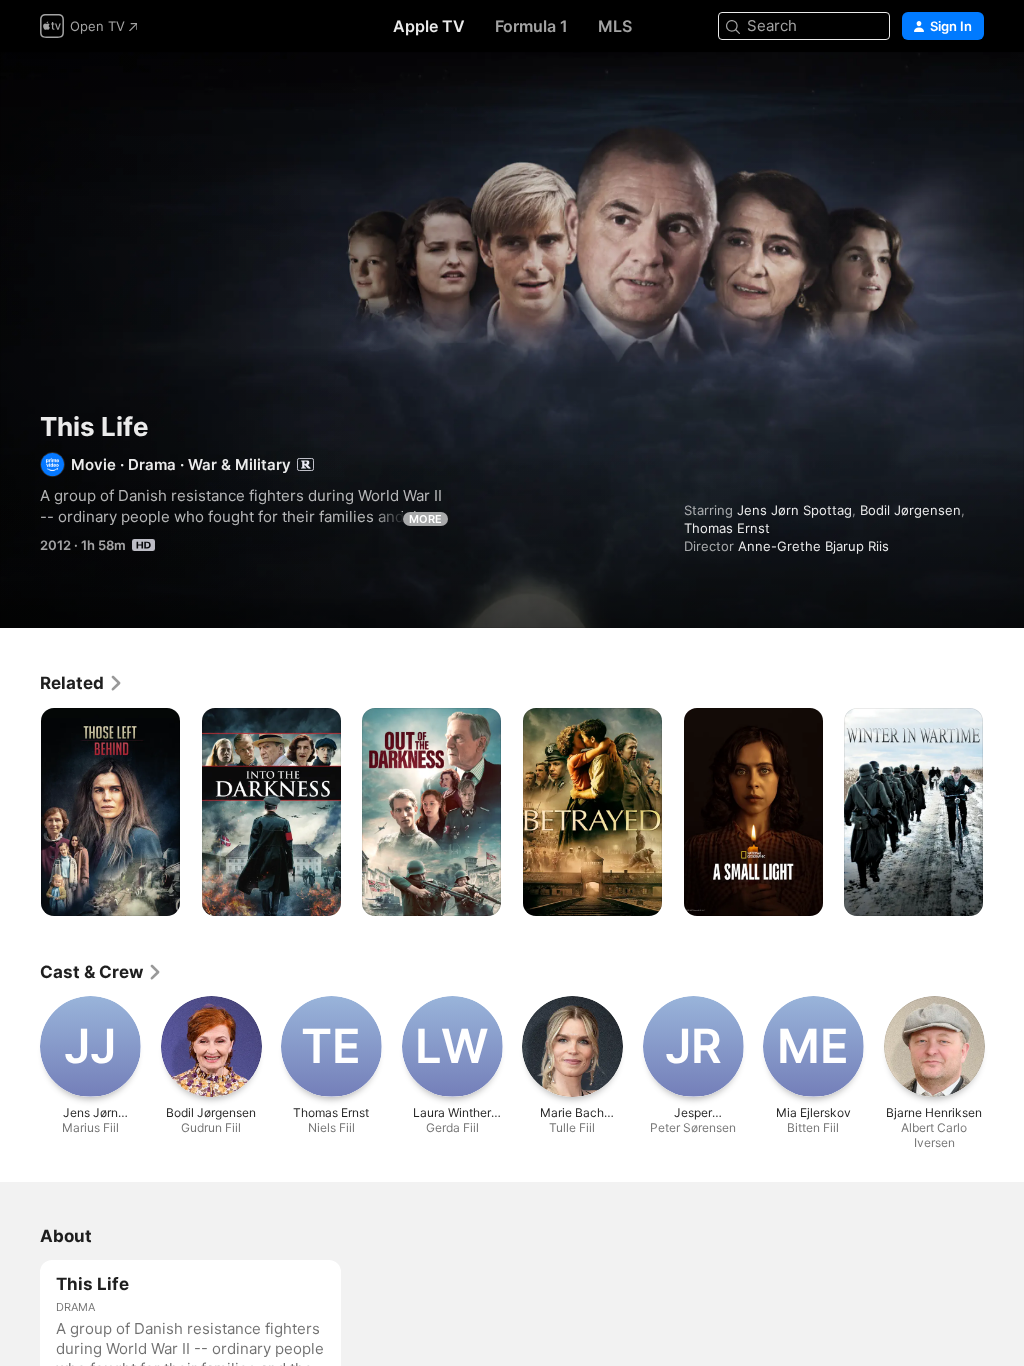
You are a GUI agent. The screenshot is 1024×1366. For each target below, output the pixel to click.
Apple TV (429, 26)
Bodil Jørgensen (910, 510)
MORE (425, 519)
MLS (615, 26)
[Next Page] (1004, 812)
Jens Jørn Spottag (794, 510)
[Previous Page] (20, 812)
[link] (82, 683)
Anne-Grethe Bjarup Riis (813, 546)
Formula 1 (531, 26)
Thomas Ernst (727, 528)
